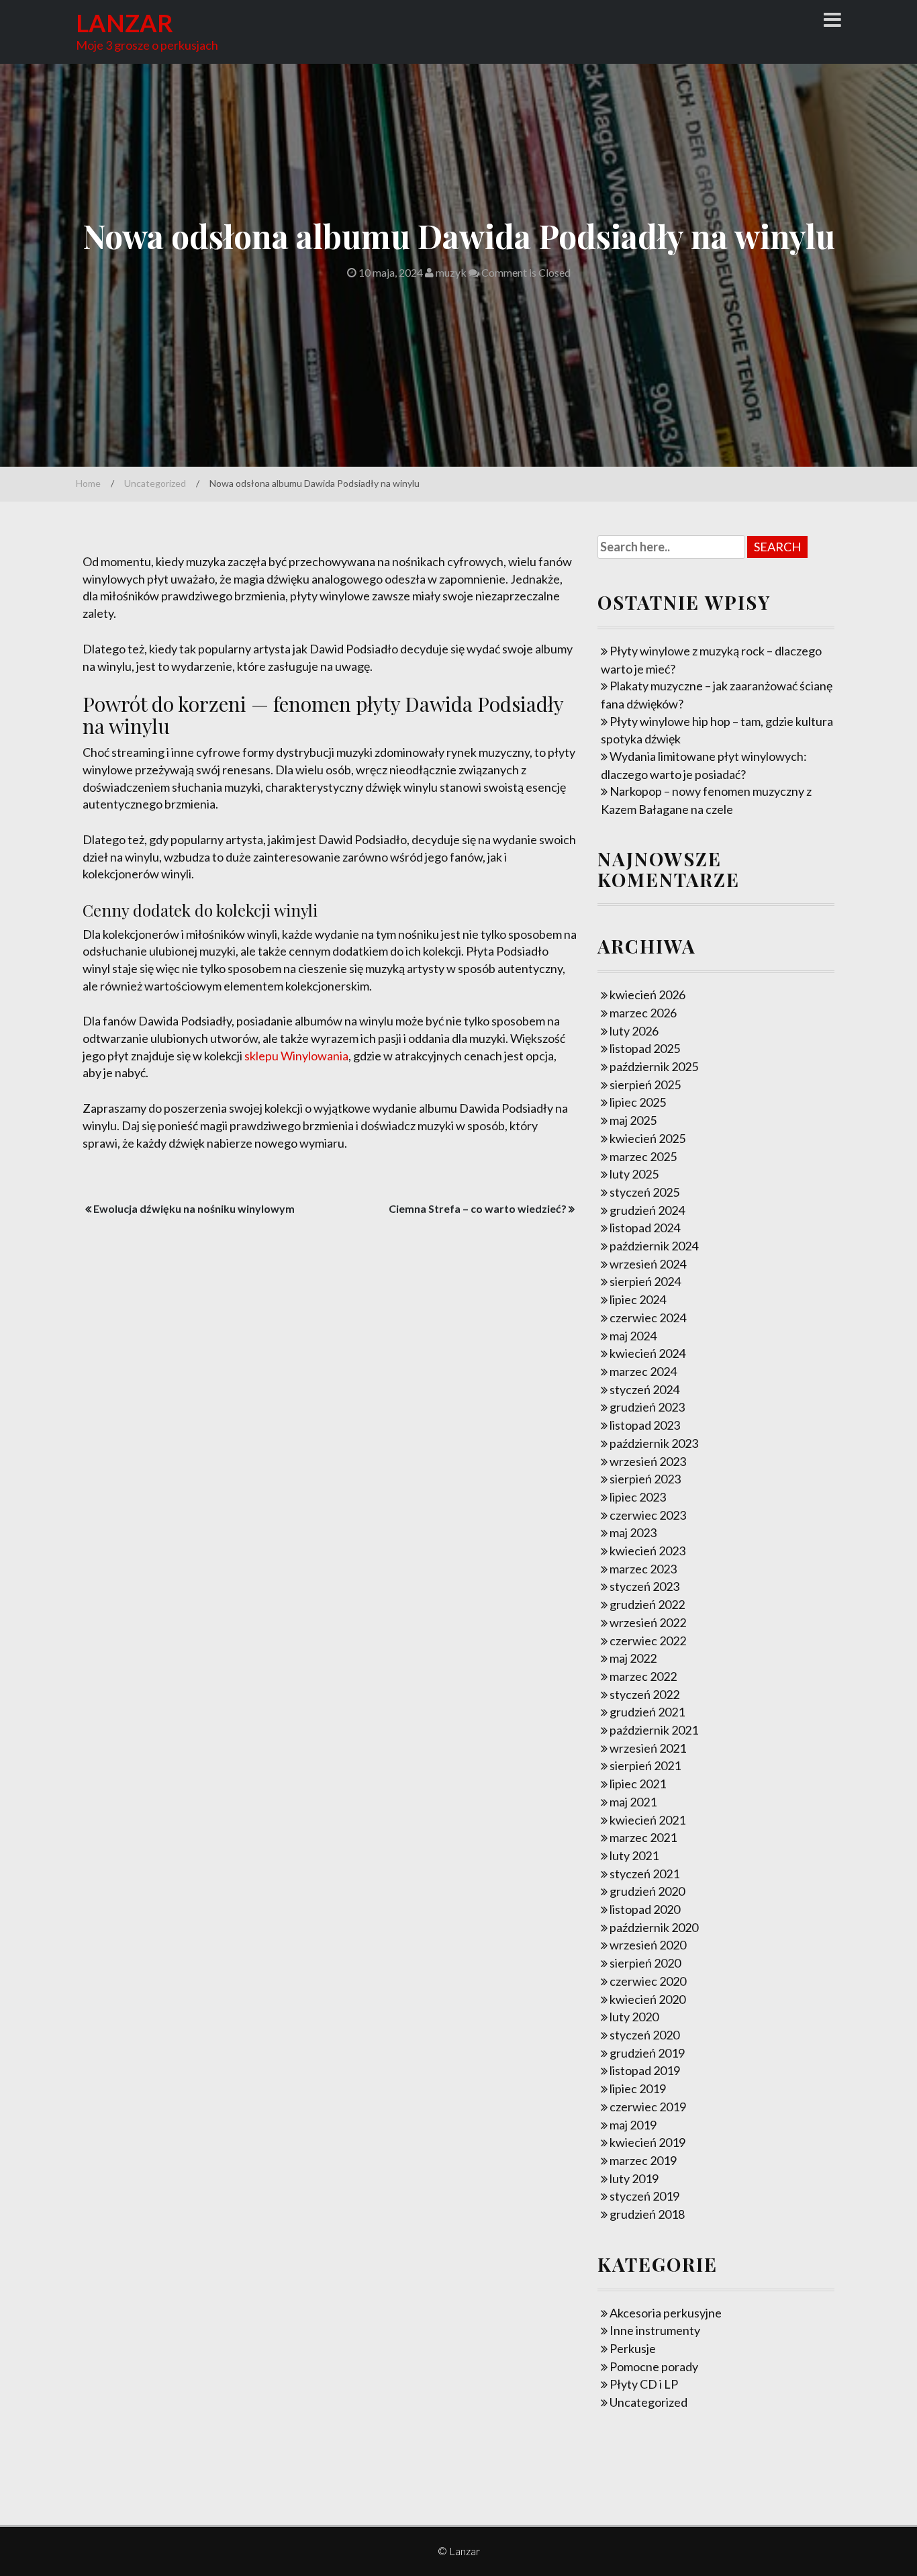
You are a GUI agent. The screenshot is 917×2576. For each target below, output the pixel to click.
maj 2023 (633, 1532)
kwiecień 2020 (647, 1999)
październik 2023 (654, 1443)
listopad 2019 (645, 2070)
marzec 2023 (643, 1569)
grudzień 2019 (647, 2053)
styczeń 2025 (644, 1192)
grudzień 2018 (647, 2214)
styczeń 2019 (644, 2196)
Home (88, 483)
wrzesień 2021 (648, 1748)
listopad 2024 (645, 1228)
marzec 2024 (643, 1371)
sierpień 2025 (645, 1085)
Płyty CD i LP (644, 2384)
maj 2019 (633, 2125)
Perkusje (633, 2348)
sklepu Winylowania (296, 1056)
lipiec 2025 (638, 1102)
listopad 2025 (645, 1048)
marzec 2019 (643, 2160)
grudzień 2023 (647, 1407)
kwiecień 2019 (647, 2142)
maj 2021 (633, 1802)
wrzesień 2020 (648, 1945)
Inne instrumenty (655, 2330)
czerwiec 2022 (648, 1641)
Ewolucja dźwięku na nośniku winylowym (194, 1208)
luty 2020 (634, 2017)
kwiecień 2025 (647, 1138)
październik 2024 (654, 1246)
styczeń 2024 (644, 1389)
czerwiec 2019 (648, 2107)
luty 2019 (634, 2178)
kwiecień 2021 (647, 1820)
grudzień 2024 (647, 1210)
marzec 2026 (643, 1013)
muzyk (450, 272)
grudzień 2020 (647, 1891)
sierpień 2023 (645, 1479)
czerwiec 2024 (648, 1318)
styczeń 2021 (644, 1874)
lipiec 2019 (638, 2088)
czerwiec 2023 (648, 1515)
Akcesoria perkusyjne (666, 2313)
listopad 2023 (645, 1425)
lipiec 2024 (638, 1299)
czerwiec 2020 (648, 1981)
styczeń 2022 (644, 1694)
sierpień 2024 (645, 1281)
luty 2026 (634, 1031)
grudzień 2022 (647, 1604)
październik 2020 (654, 1927)
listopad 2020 (645, 1909)
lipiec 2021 (638, 1784)
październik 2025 (654, 1066)
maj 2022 (633, 1658)
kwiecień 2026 (647, 995)
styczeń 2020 (644, 2035)
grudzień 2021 (647, 1712)
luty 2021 (634, 1855)
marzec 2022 (643, 1676)
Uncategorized (155, 483)
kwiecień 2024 (647, 1353)
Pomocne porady (654, 2366)
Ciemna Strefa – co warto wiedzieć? (478, 1208)
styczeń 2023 (644, 1586)
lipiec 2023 (638, 1497)
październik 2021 (654, 1730)
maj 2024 (633, 1336)
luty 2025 (634, 1174)
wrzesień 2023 (648, 1461)
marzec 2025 (643, 1156)
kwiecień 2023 (647, 1551)
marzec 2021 (643, 1837)
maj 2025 (633, 1120)
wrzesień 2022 (648, 1622)
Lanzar (125, 23)
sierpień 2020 (645, 1963)
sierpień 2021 (645, 1765)
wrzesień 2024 (648, 1264)
